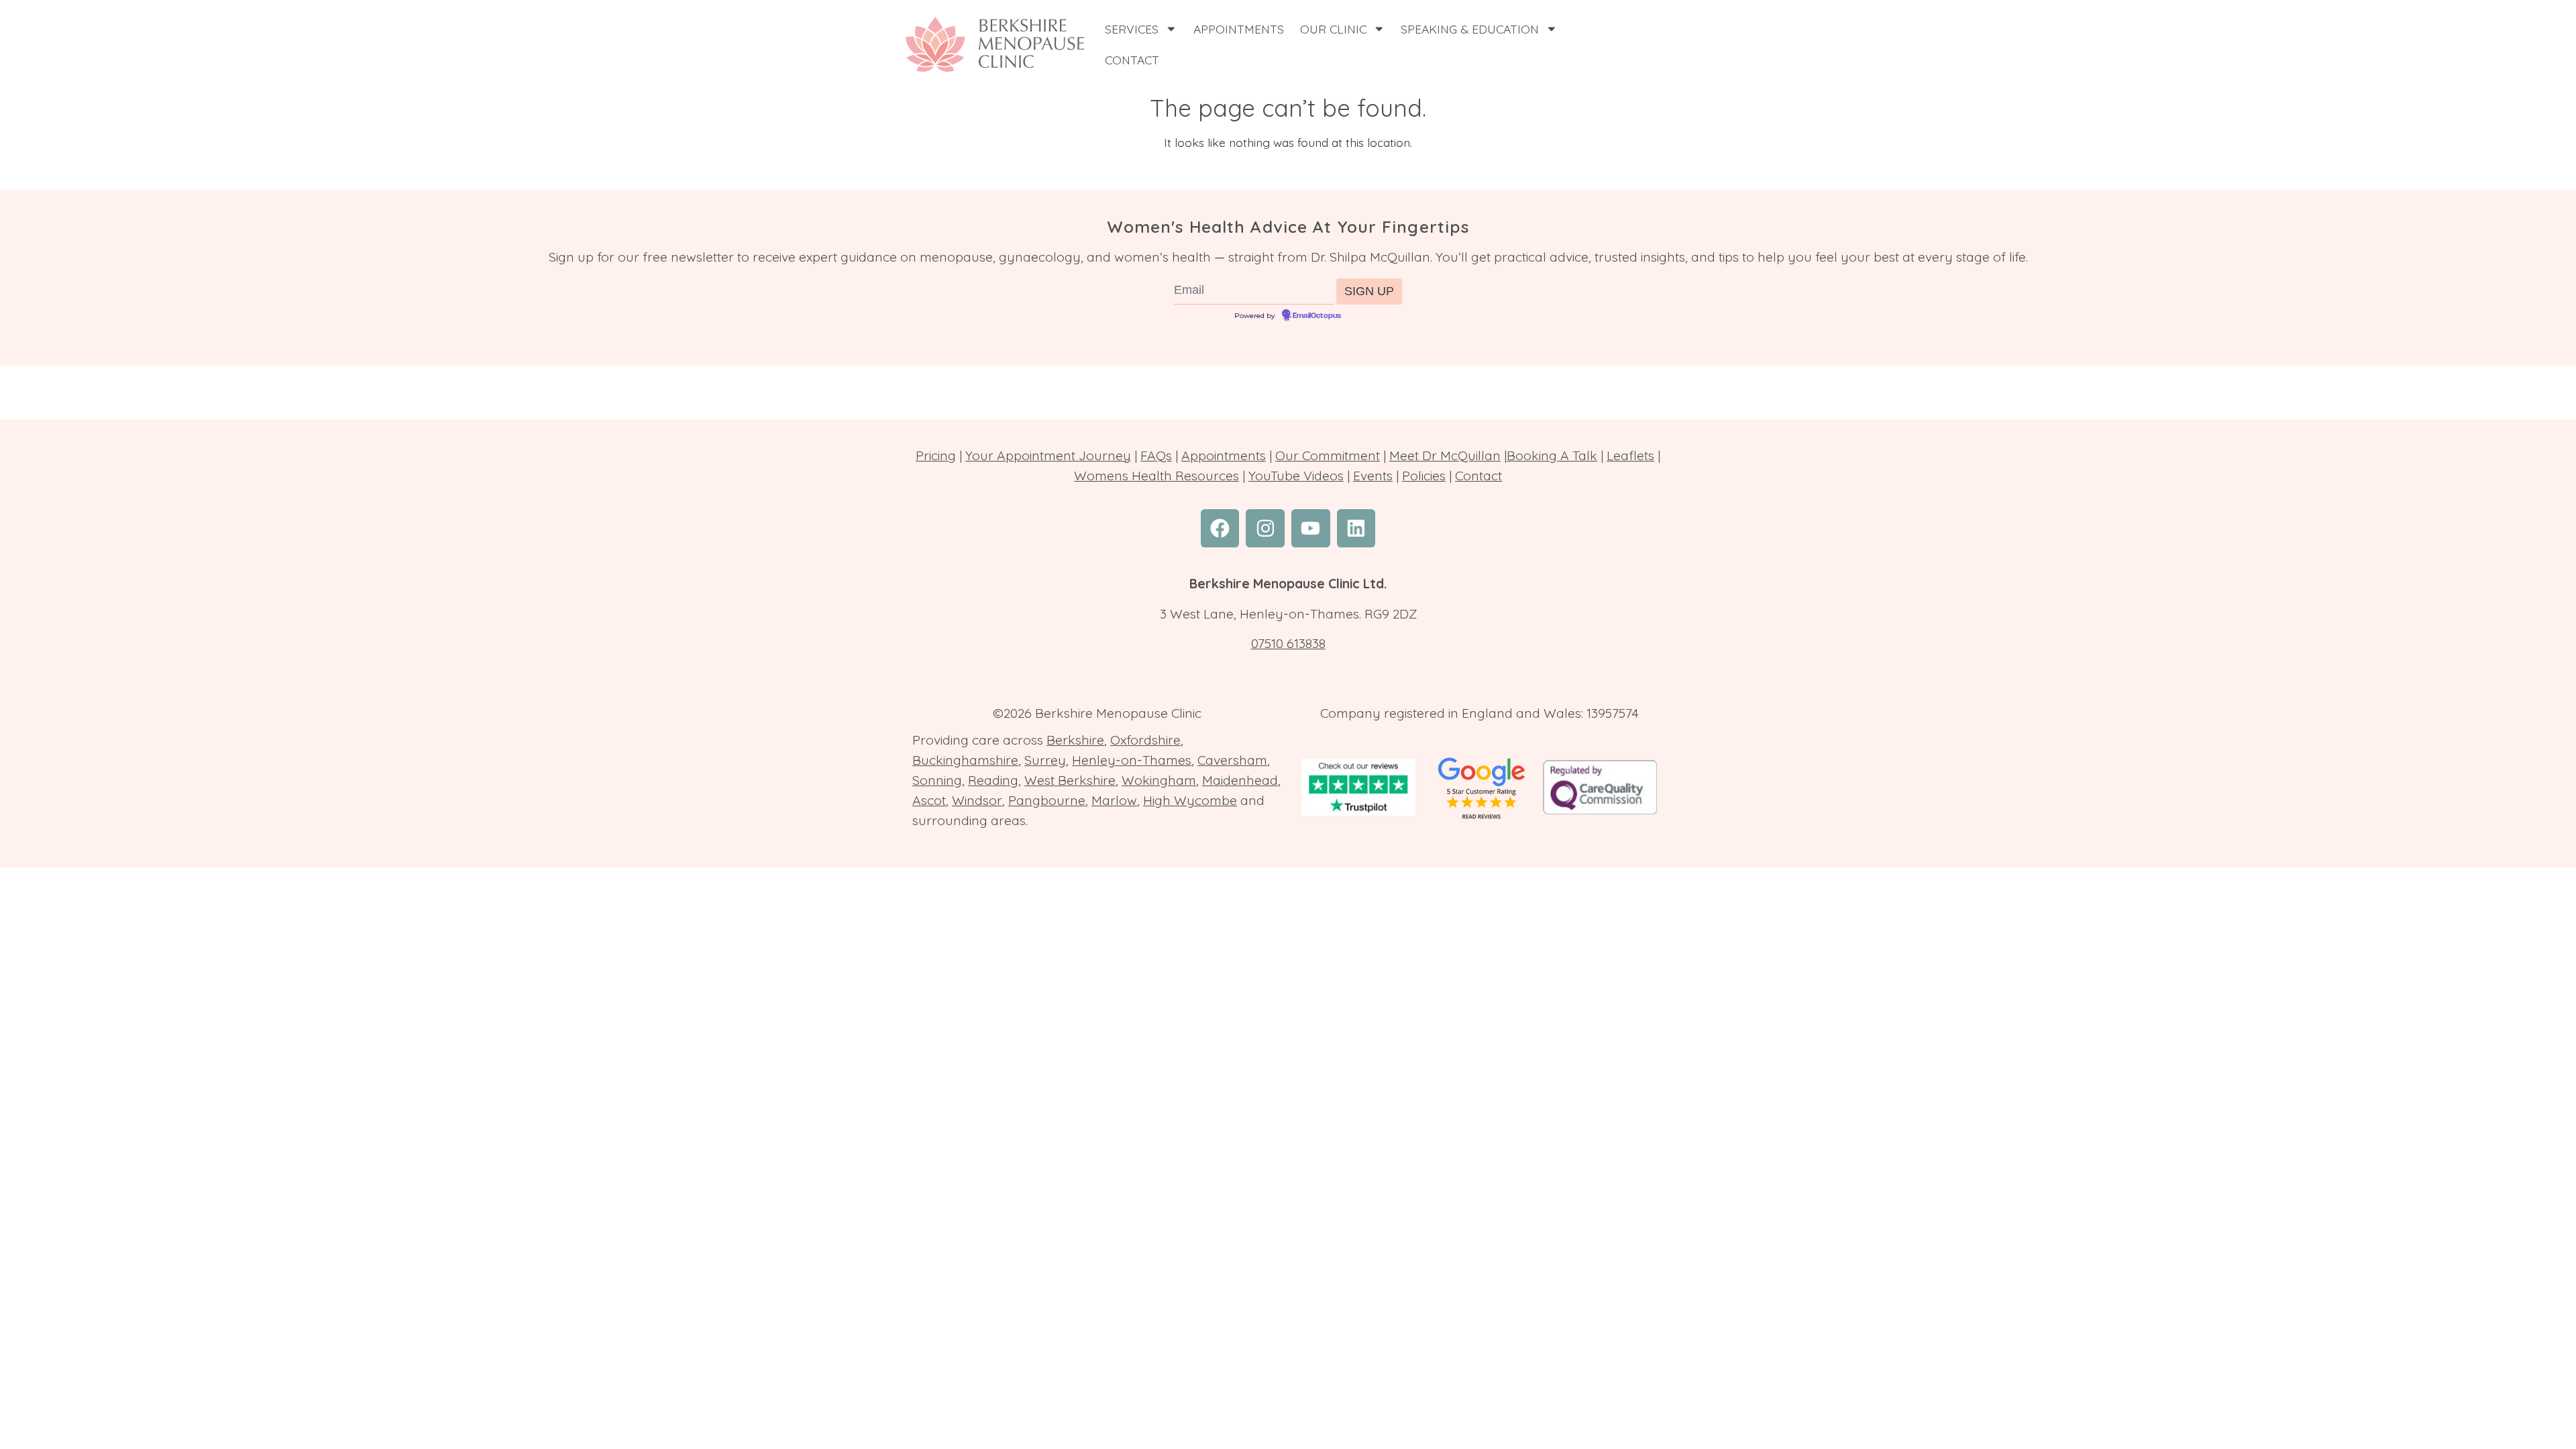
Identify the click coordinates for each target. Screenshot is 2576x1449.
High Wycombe (1190, 800)
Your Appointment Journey (1048, 455)
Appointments (1239, 29)
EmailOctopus (1317, 316)
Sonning (937, 780)
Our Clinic (1333, 29)
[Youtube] (1311, 529)
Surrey (1045, 760)
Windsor (977, 800)
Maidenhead (1240, 780)
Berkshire (1075, 740)
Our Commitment (1328, 455)
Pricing (936, 455)
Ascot (929, 800)
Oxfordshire (1145, 740)
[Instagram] (1265, 529)
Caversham (1232, 760)
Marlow (1114, 800)
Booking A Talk (1552, 455)
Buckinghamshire (965, 760)
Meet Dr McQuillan (1445, 455)
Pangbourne (1047, 800)
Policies (1424, 476)
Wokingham (1159, 780)
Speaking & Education (1470, 29)
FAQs (1156, 455)
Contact (1132, 60)
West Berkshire (1070, 780)
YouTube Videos (1296, 476)
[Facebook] (1220, 529)
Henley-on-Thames (1132, 760)
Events (1373, 476)
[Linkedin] (1356, 529)
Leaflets (1630, 455)
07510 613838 (1288, 643)
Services (1132, 29)
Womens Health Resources (1157, 476)
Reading (993, 780)
